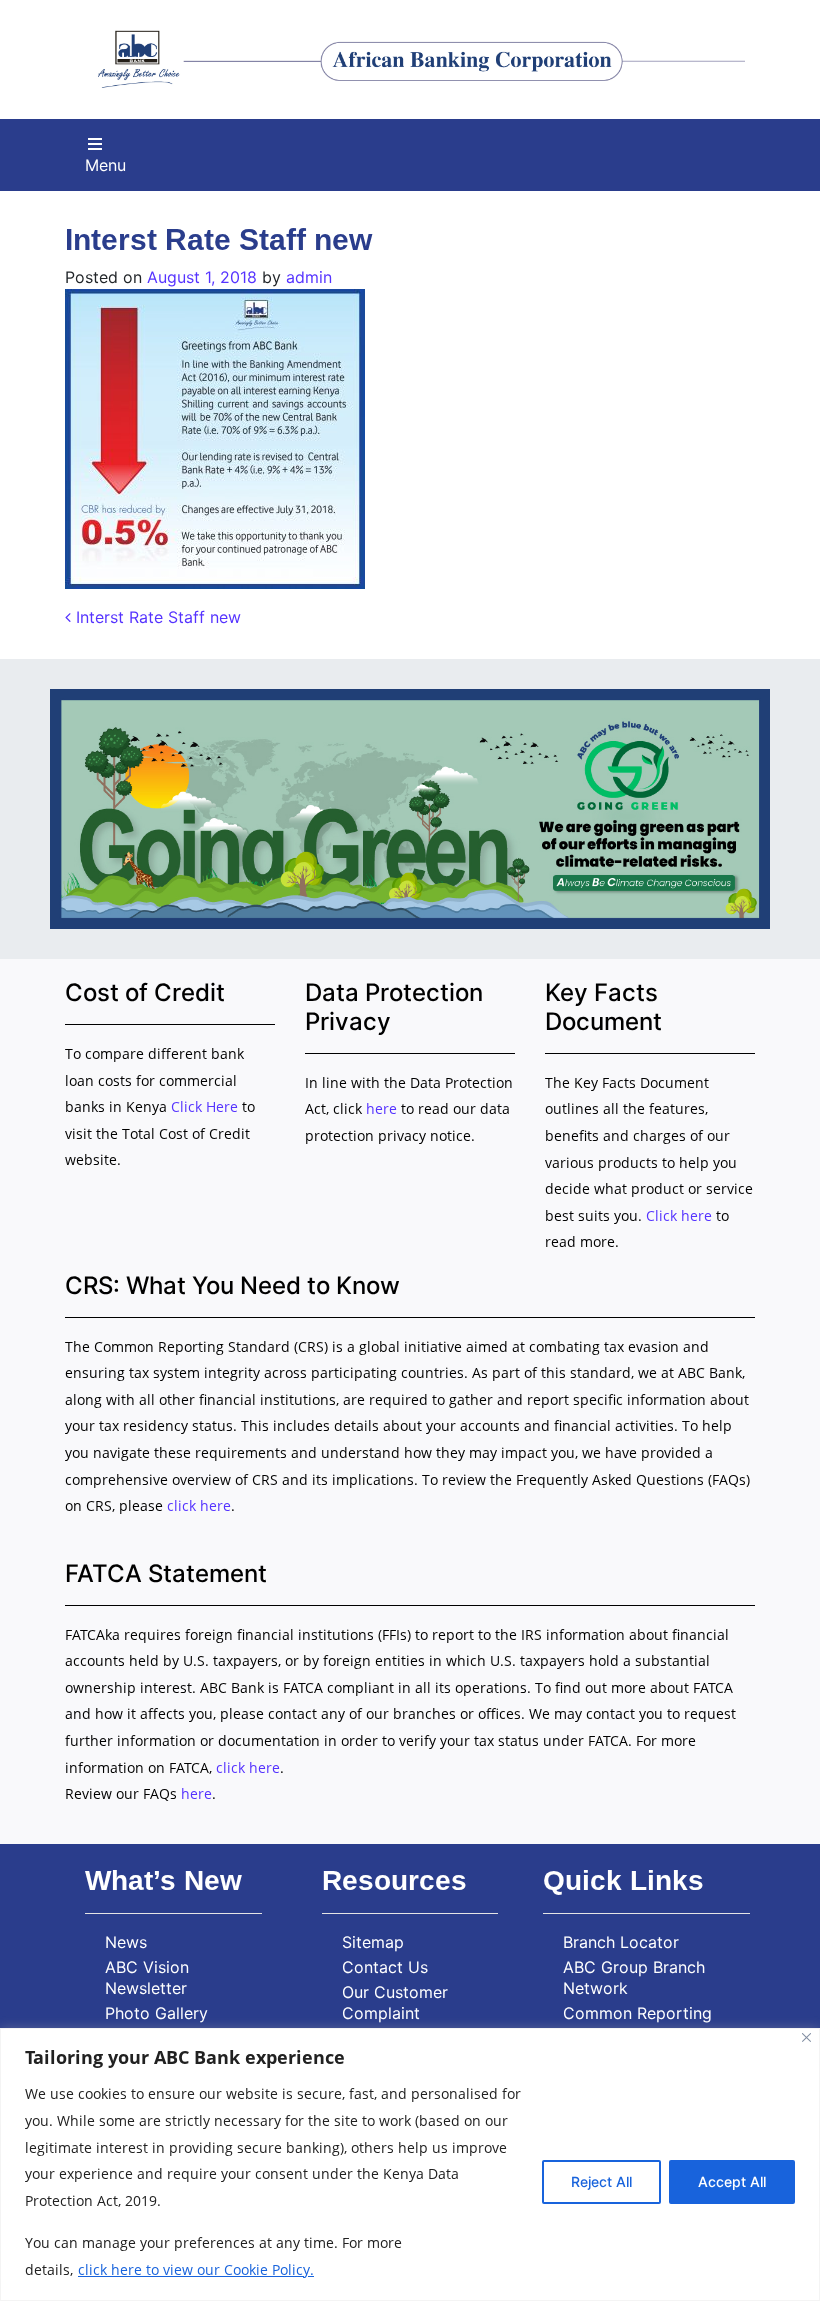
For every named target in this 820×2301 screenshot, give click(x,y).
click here (199, 1505)
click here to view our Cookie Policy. (196, 2269)
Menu (105, 165)
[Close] (806, 2037)
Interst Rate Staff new (156, 617)
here (381, 1108)
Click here (679, 1215)
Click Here (206, 1106)
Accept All (732, 2181)
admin (309, 277)
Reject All (601, 2181)
